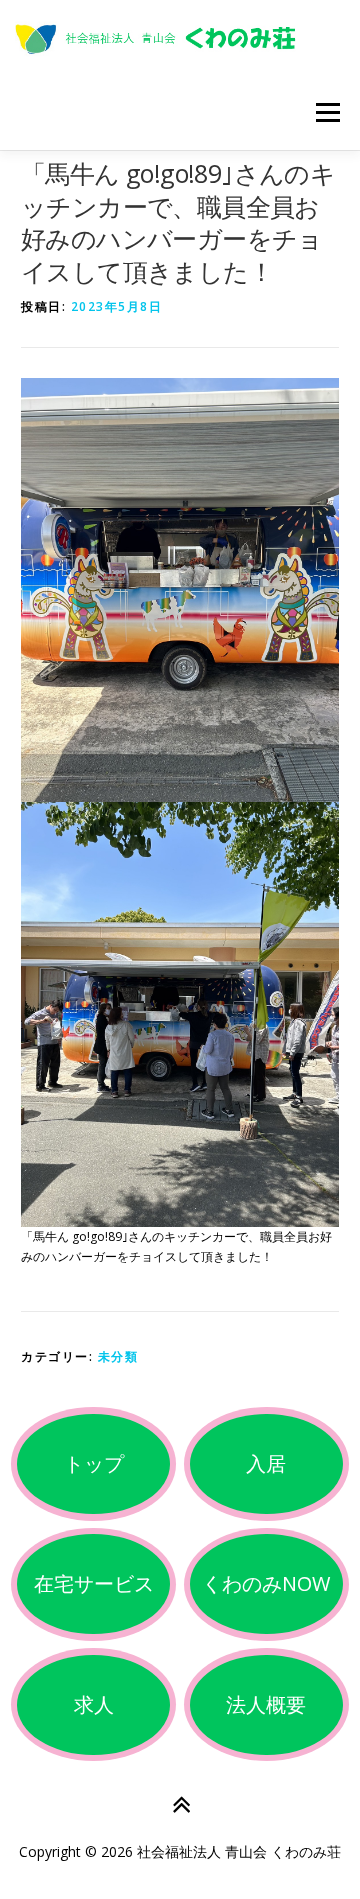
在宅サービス (94, 1583)
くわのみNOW (266, 1583)
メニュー (327, 112)
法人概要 (266, 1704)
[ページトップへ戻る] (180, 1805)
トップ (94, 1463)
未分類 (118, 1356)
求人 (94, 1704)
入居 (266, 1463)
